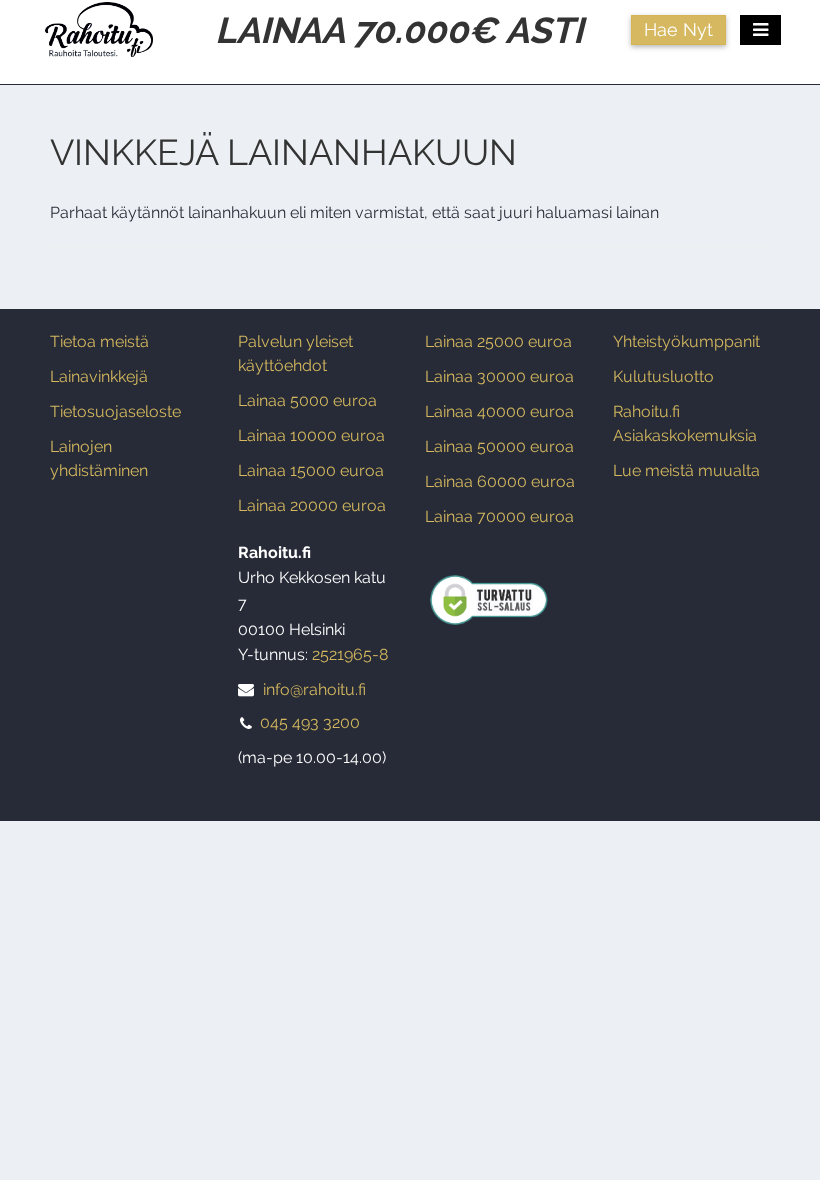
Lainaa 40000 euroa (499, 411)
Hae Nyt (678, 29)
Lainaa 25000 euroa (498, 341)
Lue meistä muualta (686, 470)
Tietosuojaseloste (115, 411)
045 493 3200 (310, 722)
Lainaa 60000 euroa (500, 481)
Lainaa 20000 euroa (312, 505)
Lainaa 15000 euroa (311, 470)
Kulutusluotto (663, 376)
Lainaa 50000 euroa (499, 446)
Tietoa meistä (99, 341)
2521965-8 (350, 654)
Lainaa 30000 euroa (499, 376)
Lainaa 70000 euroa (499, 516)
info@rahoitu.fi (314, 689)
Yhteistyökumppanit (686, 341)
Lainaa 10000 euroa (311, 435)
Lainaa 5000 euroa (307, 400)
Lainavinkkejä (99, 376)
